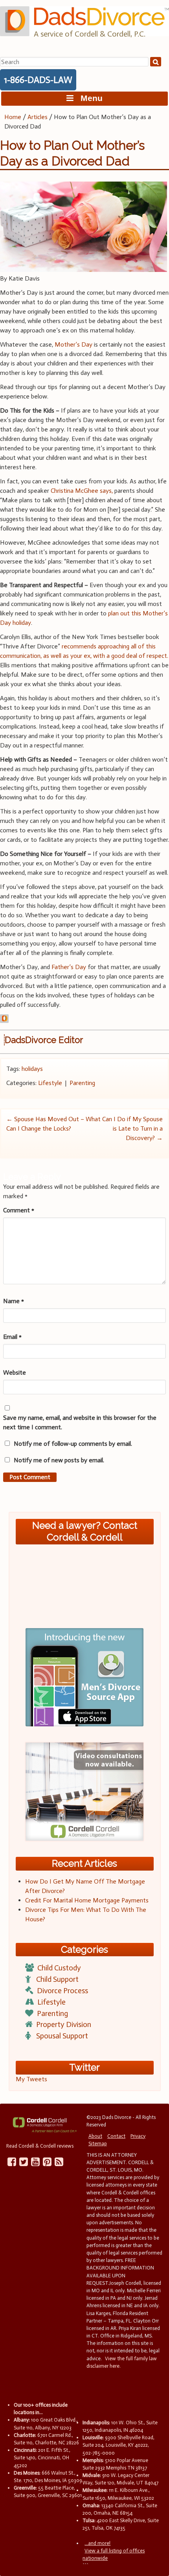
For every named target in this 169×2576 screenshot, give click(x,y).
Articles (38, 117)
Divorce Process (62, 1991)
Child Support (57, 1979)
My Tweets (31, 2079)
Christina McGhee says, (82, 491)
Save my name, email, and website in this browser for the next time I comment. (80, 1422)
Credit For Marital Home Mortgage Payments (87, 1900)
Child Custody (59, 1968)
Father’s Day (69, 967)
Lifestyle (50, 1083)
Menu (88, 98)
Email (12, 1337)
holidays (32, 1069)
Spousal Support (62, 2036)
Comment (19, 1210)
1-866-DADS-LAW (38, 80)
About (95, 2136)
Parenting (82, 1083)
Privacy (138, 2136)
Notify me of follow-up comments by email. (73, 1444)
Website (15, 1372)
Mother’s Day (73, 344)
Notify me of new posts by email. (59, 1460)
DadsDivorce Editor (44, 1040)
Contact (116, 2136)
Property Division (64, 2024)
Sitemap (98, 2144)
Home (13, 117)
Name (14, 1301)
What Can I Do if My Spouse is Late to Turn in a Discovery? (124, 1128)
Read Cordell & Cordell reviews (40, 2146)
